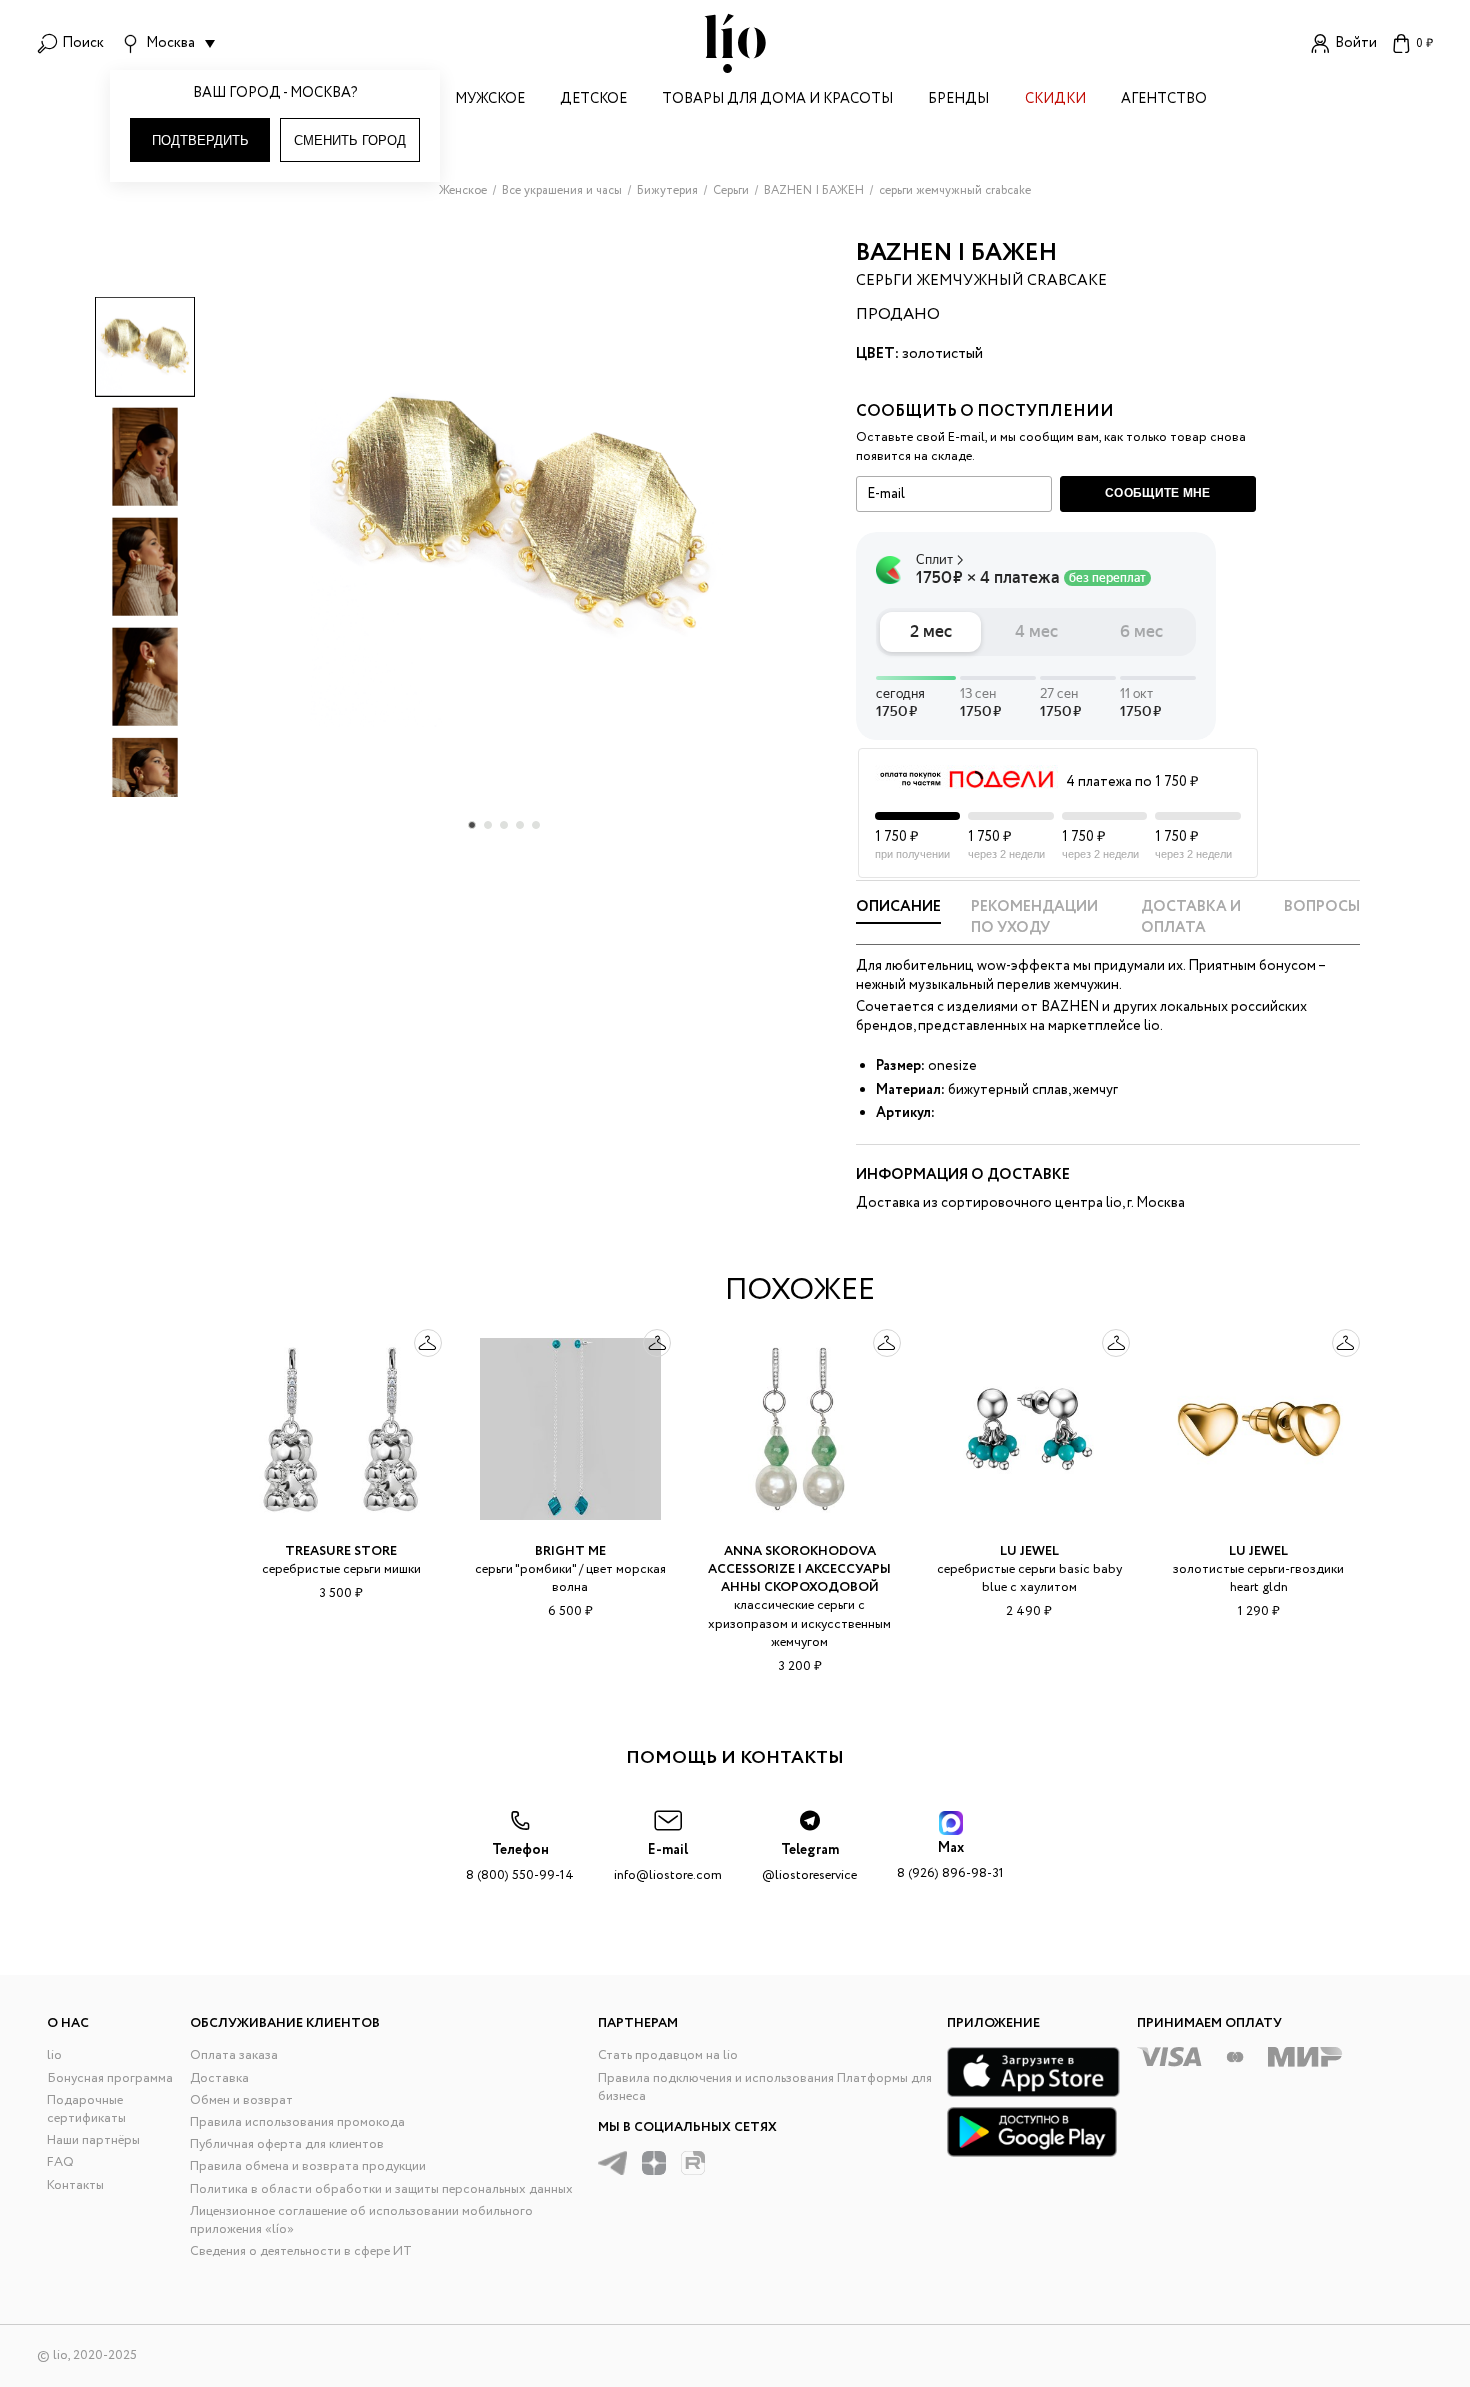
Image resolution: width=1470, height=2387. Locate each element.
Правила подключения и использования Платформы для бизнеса (765, 2087)
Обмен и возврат (241, 2100)
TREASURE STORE (341, 1551)
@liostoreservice (809, 1862)
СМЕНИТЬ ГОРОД (350, 140)
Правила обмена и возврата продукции (308, 2166)
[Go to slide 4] (520, 825)
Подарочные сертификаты (86, 2109)
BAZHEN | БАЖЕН (956, 253)
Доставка (219, 2078)
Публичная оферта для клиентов (287, 2144)
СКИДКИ (1055, 100)
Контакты (75, 2185)
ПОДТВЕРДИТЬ (200, 140)
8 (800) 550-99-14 (520, 1862)
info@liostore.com (668, 1862)
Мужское (490, 100)
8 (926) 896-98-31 (950, 1860)
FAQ (60, 2162)
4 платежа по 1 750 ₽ (1132, 782)
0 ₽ (1424, 43)
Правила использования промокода (297, 2122)
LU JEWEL (1029, 1551)
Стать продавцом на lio (668, 2055)
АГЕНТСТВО (1164, 100)
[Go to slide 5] (536, 825)
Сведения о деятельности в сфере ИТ (301, 2251)
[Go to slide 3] (504, 825)
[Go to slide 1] (472, 825)
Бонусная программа (110, 2078)
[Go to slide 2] (488, 825)
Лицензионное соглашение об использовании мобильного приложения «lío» (361, 2220)
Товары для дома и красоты (777, 100)
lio (54, 2055)
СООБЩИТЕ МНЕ (1158, 493)
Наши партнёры (93, 2140)
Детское (593, 100)
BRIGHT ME (570, 1551)
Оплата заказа (234, 2055)
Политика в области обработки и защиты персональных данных (381, 2189)
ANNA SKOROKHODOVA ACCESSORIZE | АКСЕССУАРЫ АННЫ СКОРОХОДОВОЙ (799, 1569)
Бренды (958, 100)
